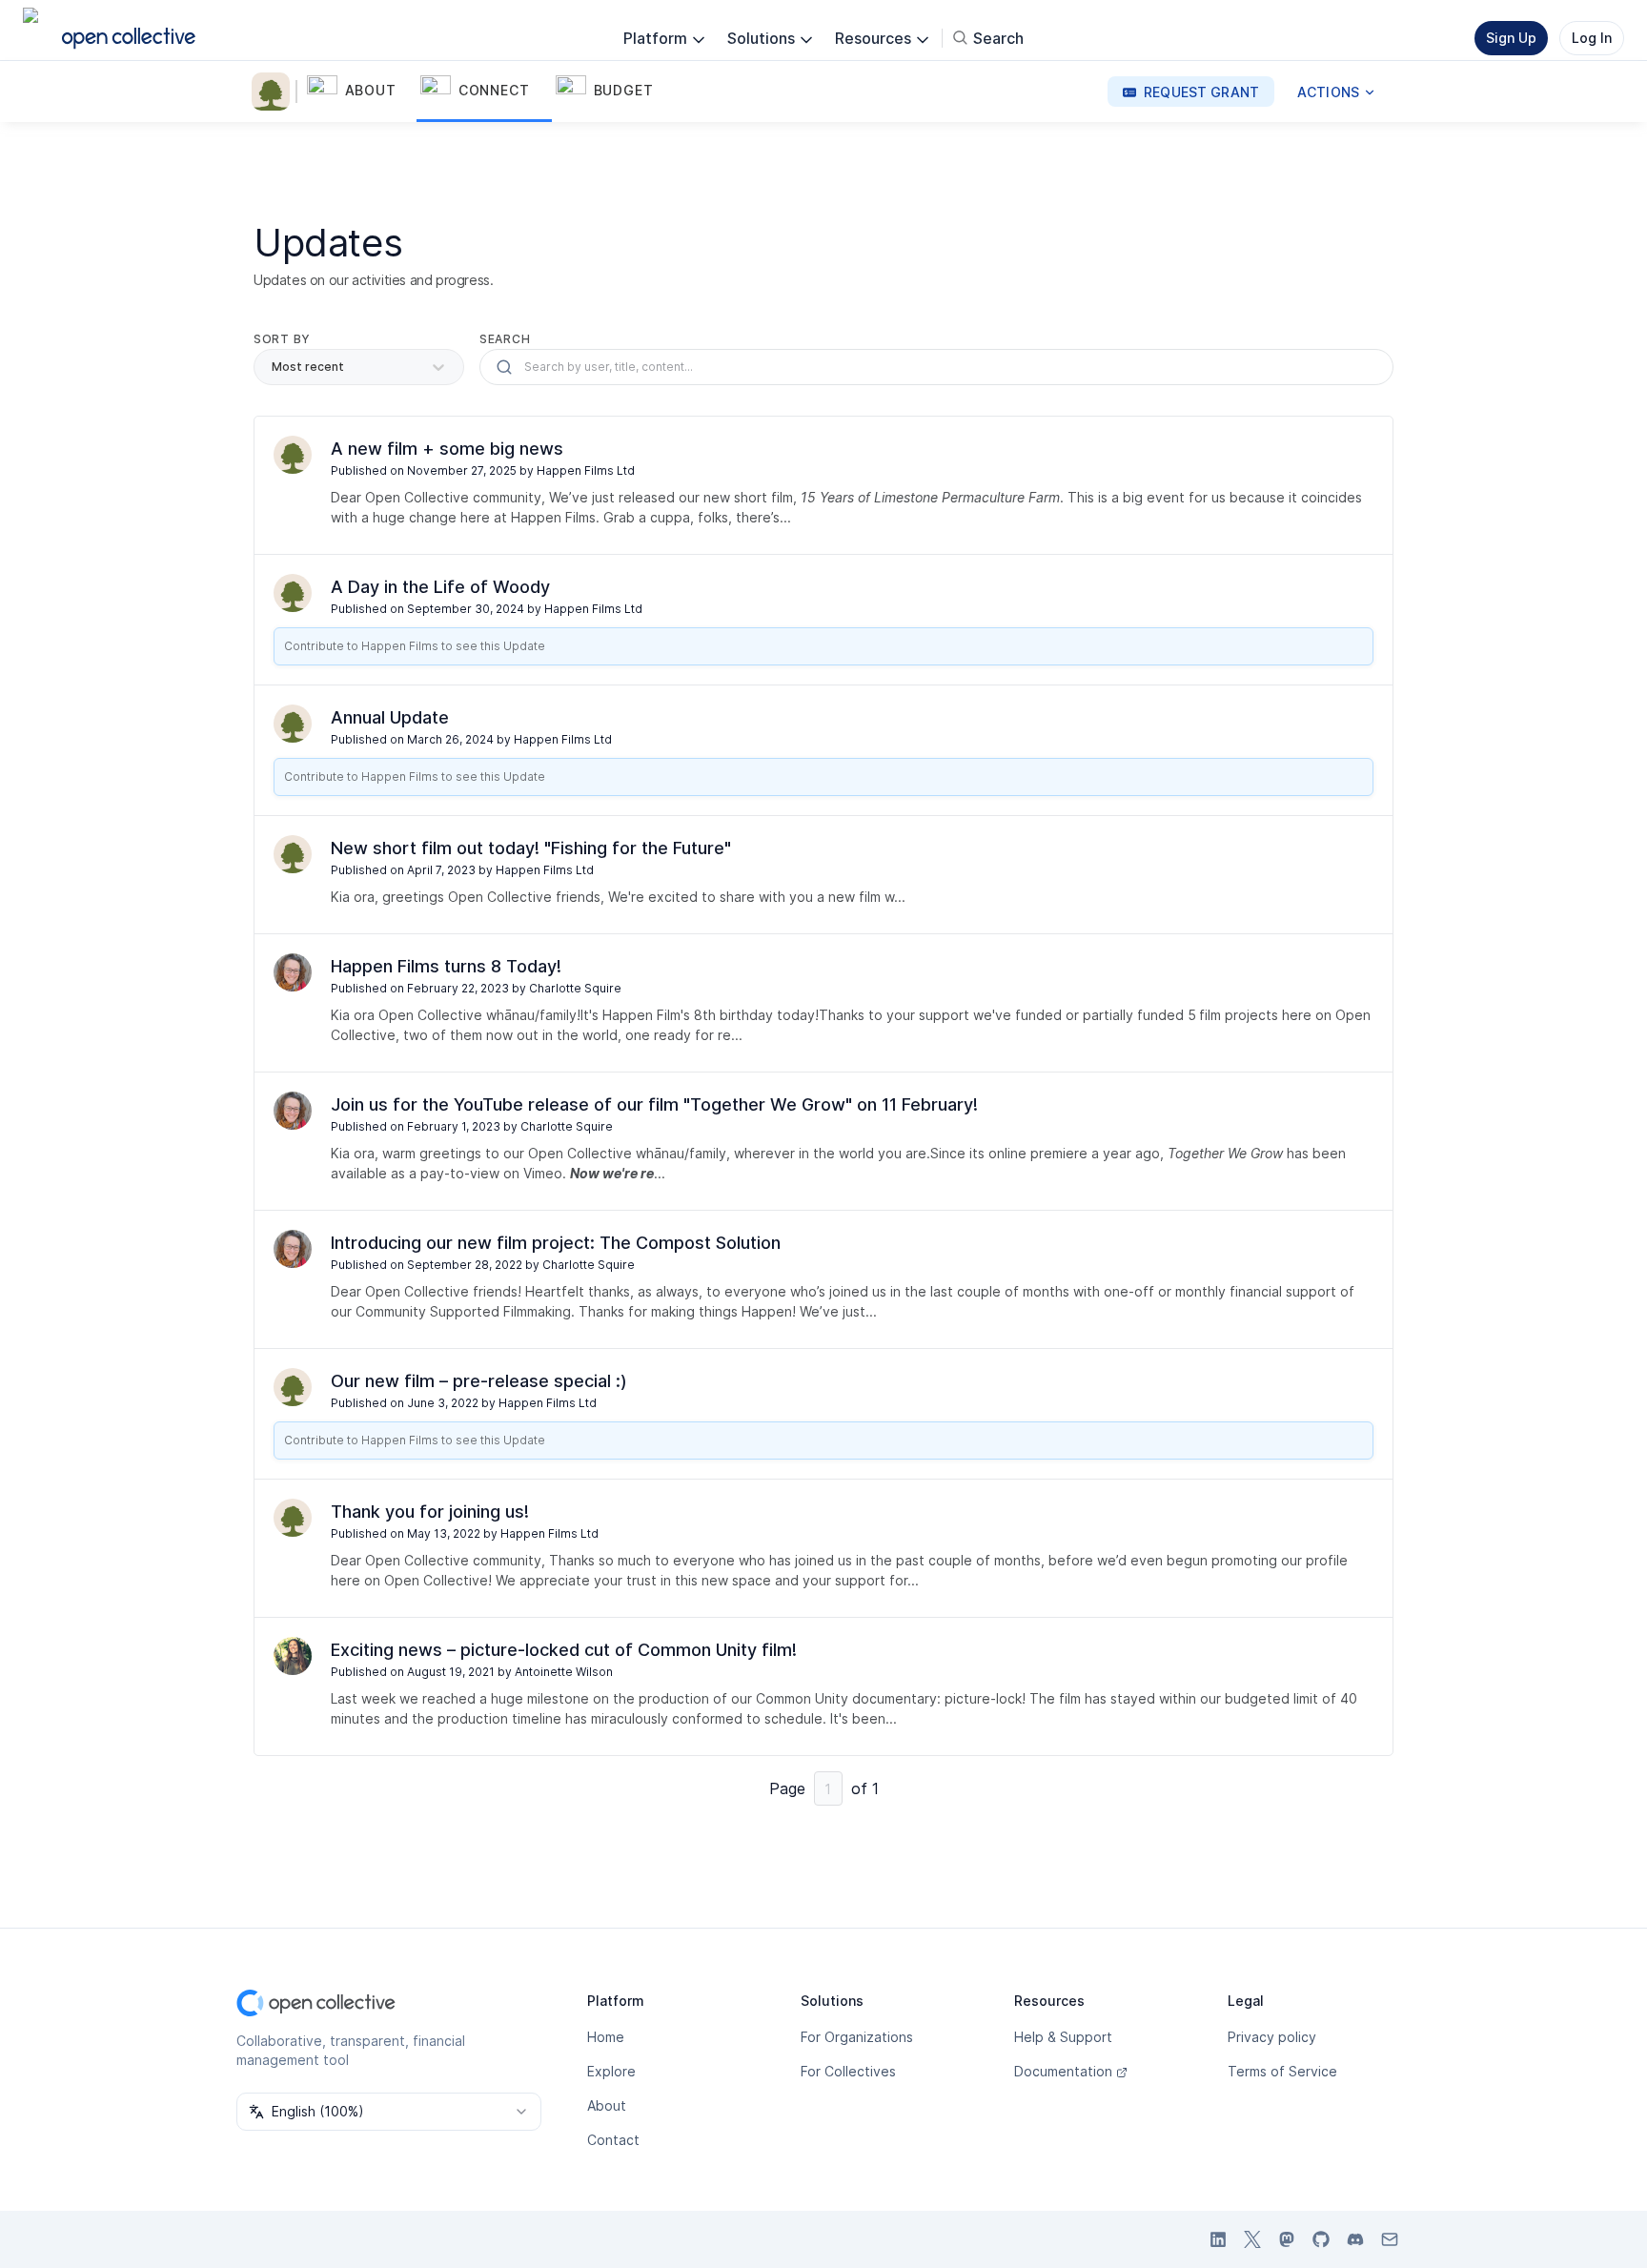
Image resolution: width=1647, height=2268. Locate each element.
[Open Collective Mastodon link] (1287, 2239)
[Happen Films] (274, 92)
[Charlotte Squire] (293, 972)
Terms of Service (1282, 2071)
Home (606, 2037)
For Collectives (848, 2071)
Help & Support (1063, 2037)
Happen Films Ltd (586, 470)
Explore (611, 2071)
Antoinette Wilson (564, 1672)
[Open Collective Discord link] (1355, 2239)
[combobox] (389, 2112)
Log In (1592, 38)
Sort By (282, 339)
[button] (360, 92)
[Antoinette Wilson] (293, 1656)
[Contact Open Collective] (1390, 2239)
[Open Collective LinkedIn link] (1218, 2239)
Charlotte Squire (575, 988)
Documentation (1063, 2071)
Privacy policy (1272, 2037)
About (607, 2105)
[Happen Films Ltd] (293, 455)
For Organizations (857, 2037)
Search (505, 339)
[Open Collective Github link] (1321, 2239)
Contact (613, 2140)
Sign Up (1511, 38)
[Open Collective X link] (1252, 2239)
